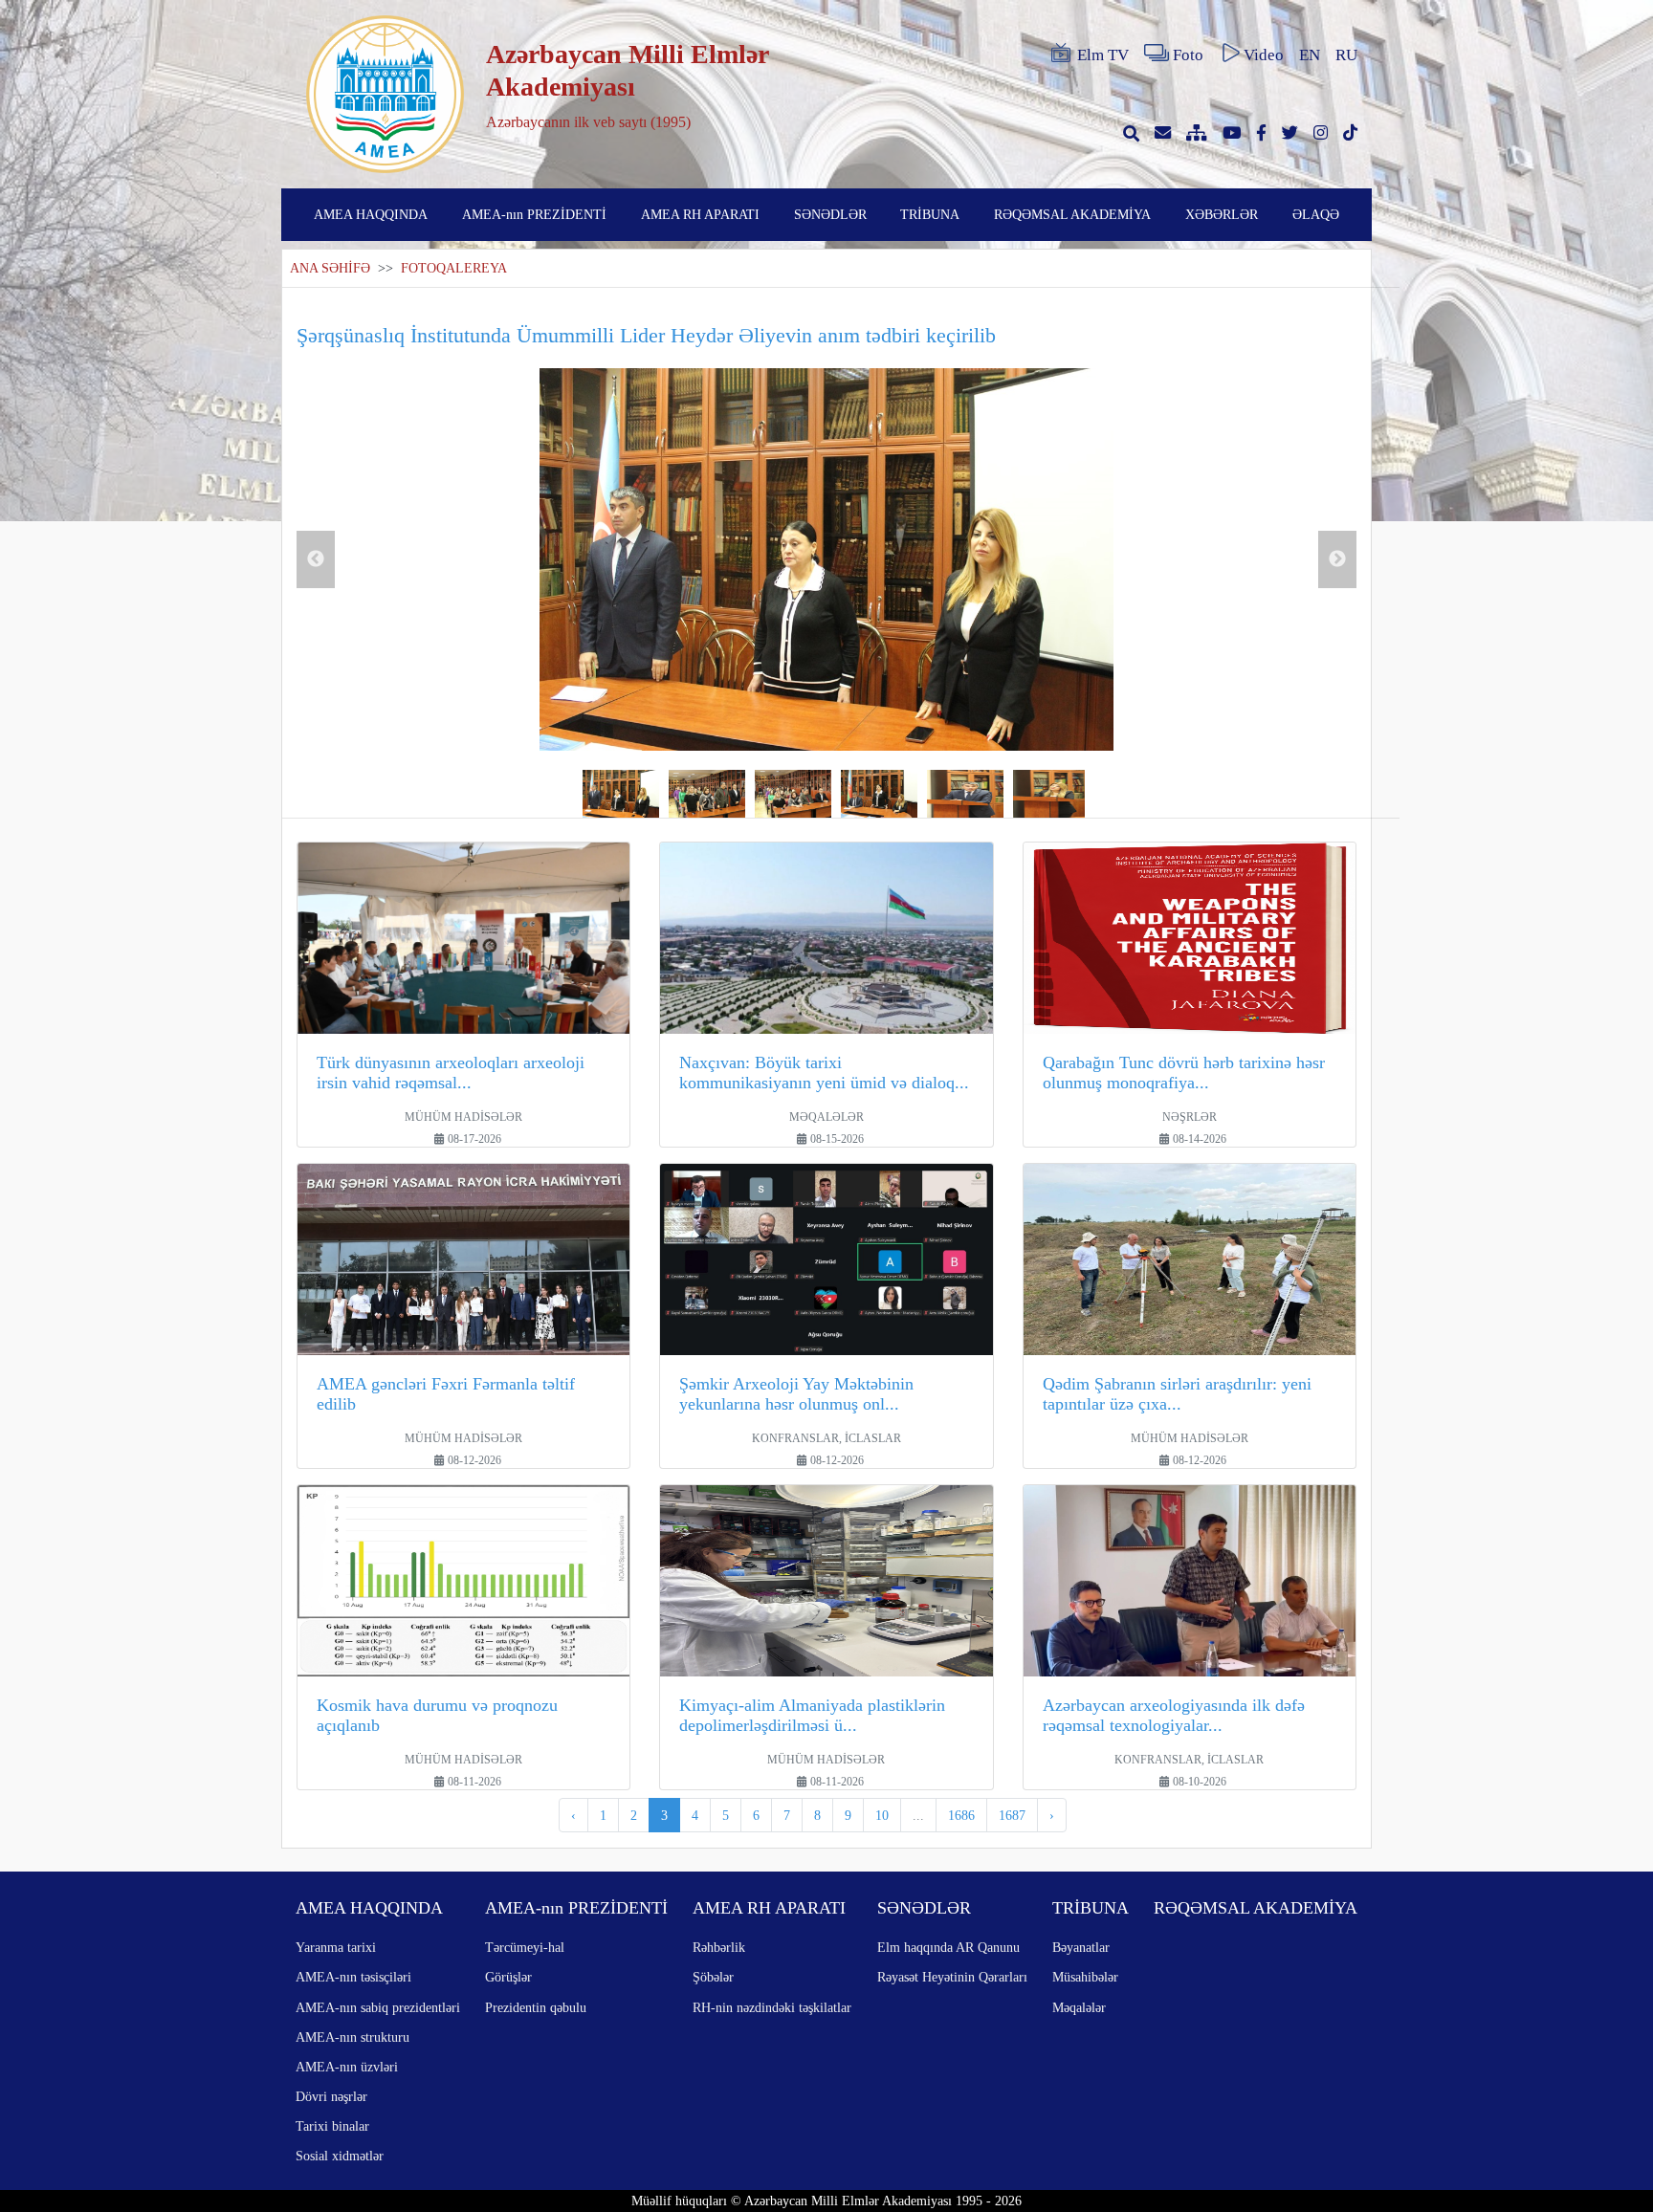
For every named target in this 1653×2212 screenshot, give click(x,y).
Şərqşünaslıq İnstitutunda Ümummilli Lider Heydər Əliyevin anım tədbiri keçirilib (646, 335)
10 (882, 1815)
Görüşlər (508, 1977)
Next (1337, 559)
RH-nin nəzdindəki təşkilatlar (772, 2007)
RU (1346, 55)
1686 (961, 1815)
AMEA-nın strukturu (353, 2037)
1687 (1012, 1815)
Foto (1188, 55)
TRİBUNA (930, 214)
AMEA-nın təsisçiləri (353, 1977)
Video (1264, 55)
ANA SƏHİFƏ (330, 268)
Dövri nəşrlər (331, 2096)
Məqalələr (1079, 2007)
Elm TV (1103, 55)
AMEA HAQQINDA (371, 214)
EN (1310, 55)
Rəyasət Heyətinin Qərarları (952, 1977)
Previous (316, 559)
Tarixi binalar (332, 2126)
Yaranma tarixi (336, 1947)
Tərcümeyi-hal (525, 1947)
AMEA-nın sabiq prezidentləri (378, 2007)
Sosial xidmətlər (340, 2156)
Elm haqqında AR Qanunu (948, 1947)
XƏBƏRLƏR (1222, 214)
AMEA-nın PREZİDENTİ (534, 214)
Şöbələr (713, 1977)
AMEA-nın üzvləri (347, 2067)
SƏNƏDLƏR (830, 214)
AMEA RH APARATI (700, 214)
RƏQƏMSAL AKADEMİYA (1072, 214)
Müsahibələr (1085, 1977)
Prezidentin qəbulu (536, 2007)
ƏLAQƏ (1316, 214)
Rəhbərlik (719, 1947)
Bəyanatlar (1081, 1947)
